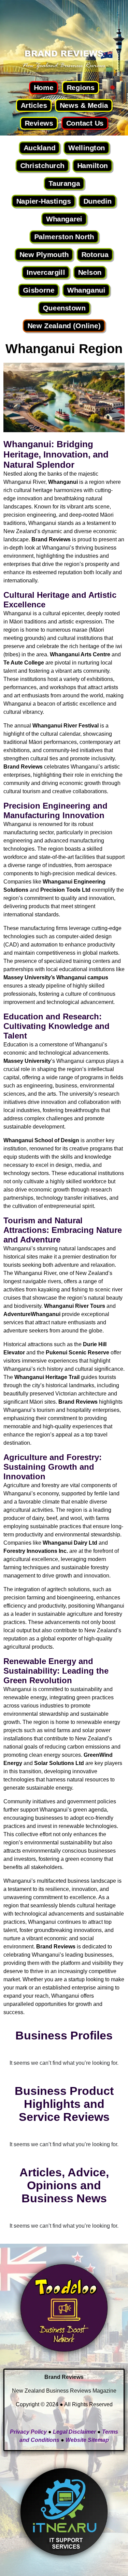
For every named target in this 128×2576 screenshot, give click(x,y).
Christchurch (42, 165)
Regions (81, 87)
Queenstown (64, 308)
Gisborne (39, 290)
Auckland (39, 148)
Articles (34, 105)
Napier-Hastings (43, 201)
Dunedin (97, 201)
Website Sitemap (87, 2440)
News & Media (84, 105)
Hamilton (92, 165)
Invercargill (46, 272)
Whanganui (86, 290)
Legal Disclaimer (74, 2432)
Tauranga (64, 183)
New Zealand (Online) (64, 326)
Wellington (86, 148)
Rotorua (95, 254)
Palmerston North (64, 237)
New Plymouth (44, 254)
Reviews (39, 123)
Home (44, 87)
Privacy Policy (28, 2432)
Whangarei (64, 219)
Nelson (90, 272)
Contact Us (85, 123)
